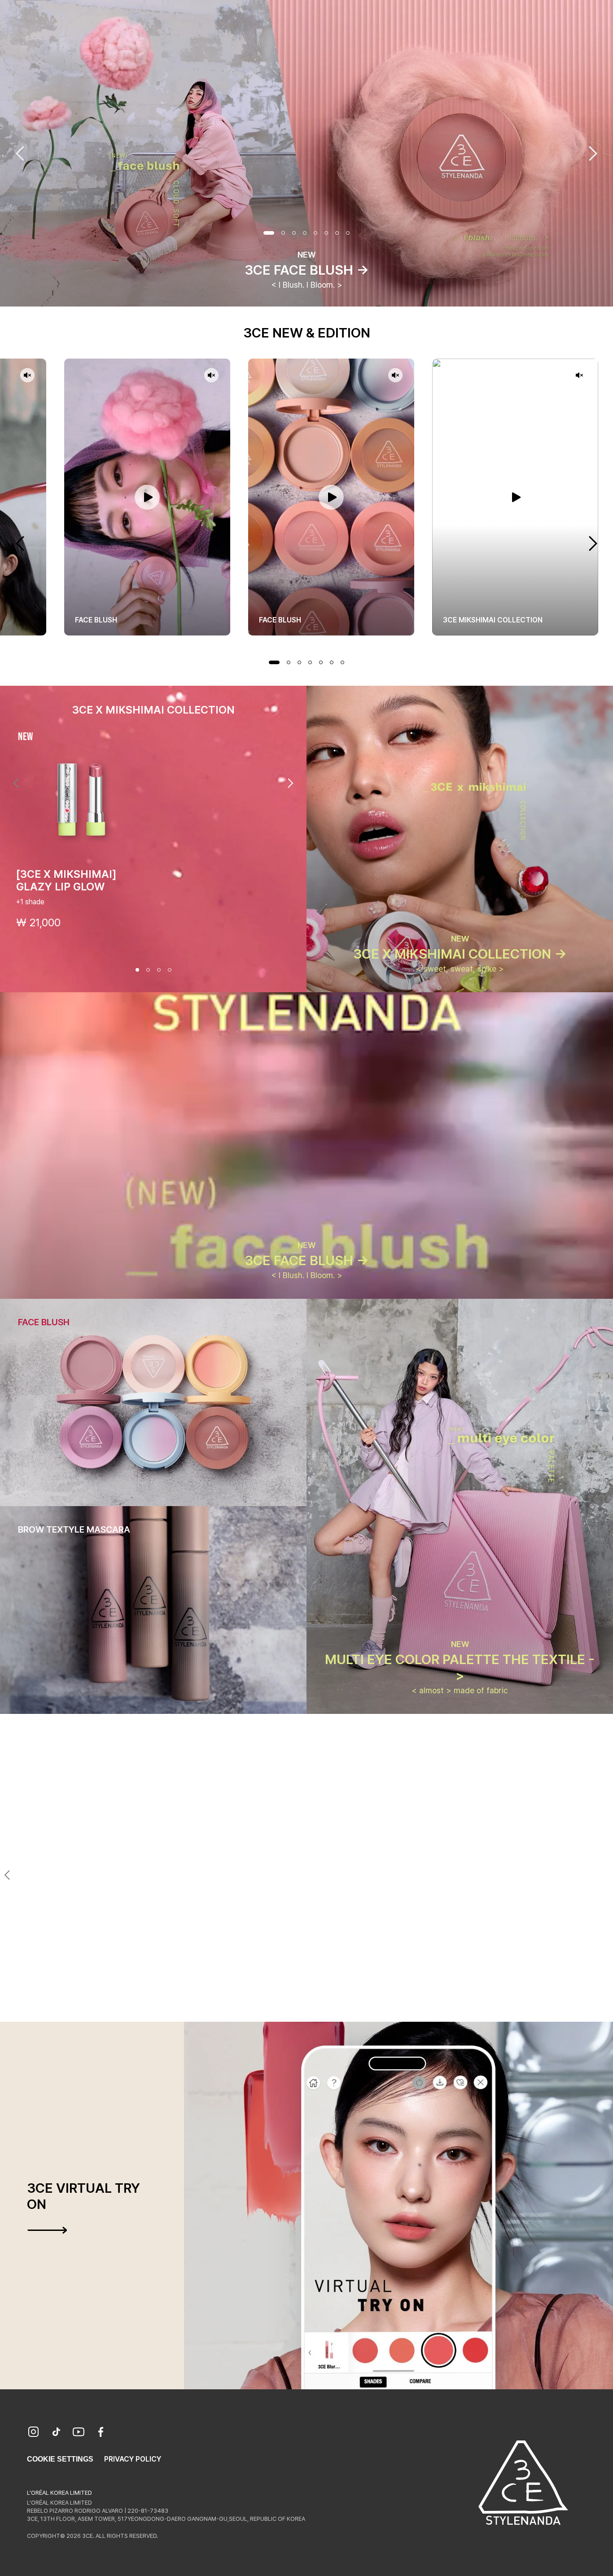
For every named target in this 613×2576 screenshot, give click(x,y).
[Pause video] (147, 497)
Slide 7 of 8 (337, 233)
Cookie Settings (60, 2459)
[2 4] (301, 2006)
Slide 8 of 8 (348, 233)
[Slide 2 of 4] (148, 970)
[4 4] (323, 2006)
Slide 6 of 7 (332, 662)
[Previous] (16, 783)
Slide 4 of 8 (305, 233)
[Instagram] (34, 2433)
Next (593, 153)
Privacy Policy (133, 2459)
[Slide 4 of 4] (170, 970)
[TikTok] (56, 2433)
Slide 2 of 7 (289, 662)
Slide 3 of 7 (299, 662)
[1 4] (290, 2006)
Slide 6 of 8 (326, 233)
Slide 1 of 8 (269, 233)
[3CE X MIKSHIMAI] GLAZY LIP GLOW (66, 880)
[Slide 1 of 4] (137, 970)
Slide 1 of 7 (274, 662)
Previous (20, 153)
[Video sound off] (27, 376)
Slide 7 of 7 (342, 662)
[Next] (290, 783)
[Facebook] (101, 2433)
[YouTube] (79, 2433)
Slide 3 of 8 (294, 233)
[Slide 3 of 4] (159, 970)
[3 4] (312, 2006)
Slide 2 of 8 (283, 233)
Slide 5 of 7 (321, 662)
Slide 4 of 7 (310, 662)
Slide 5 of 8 (315, 233)
